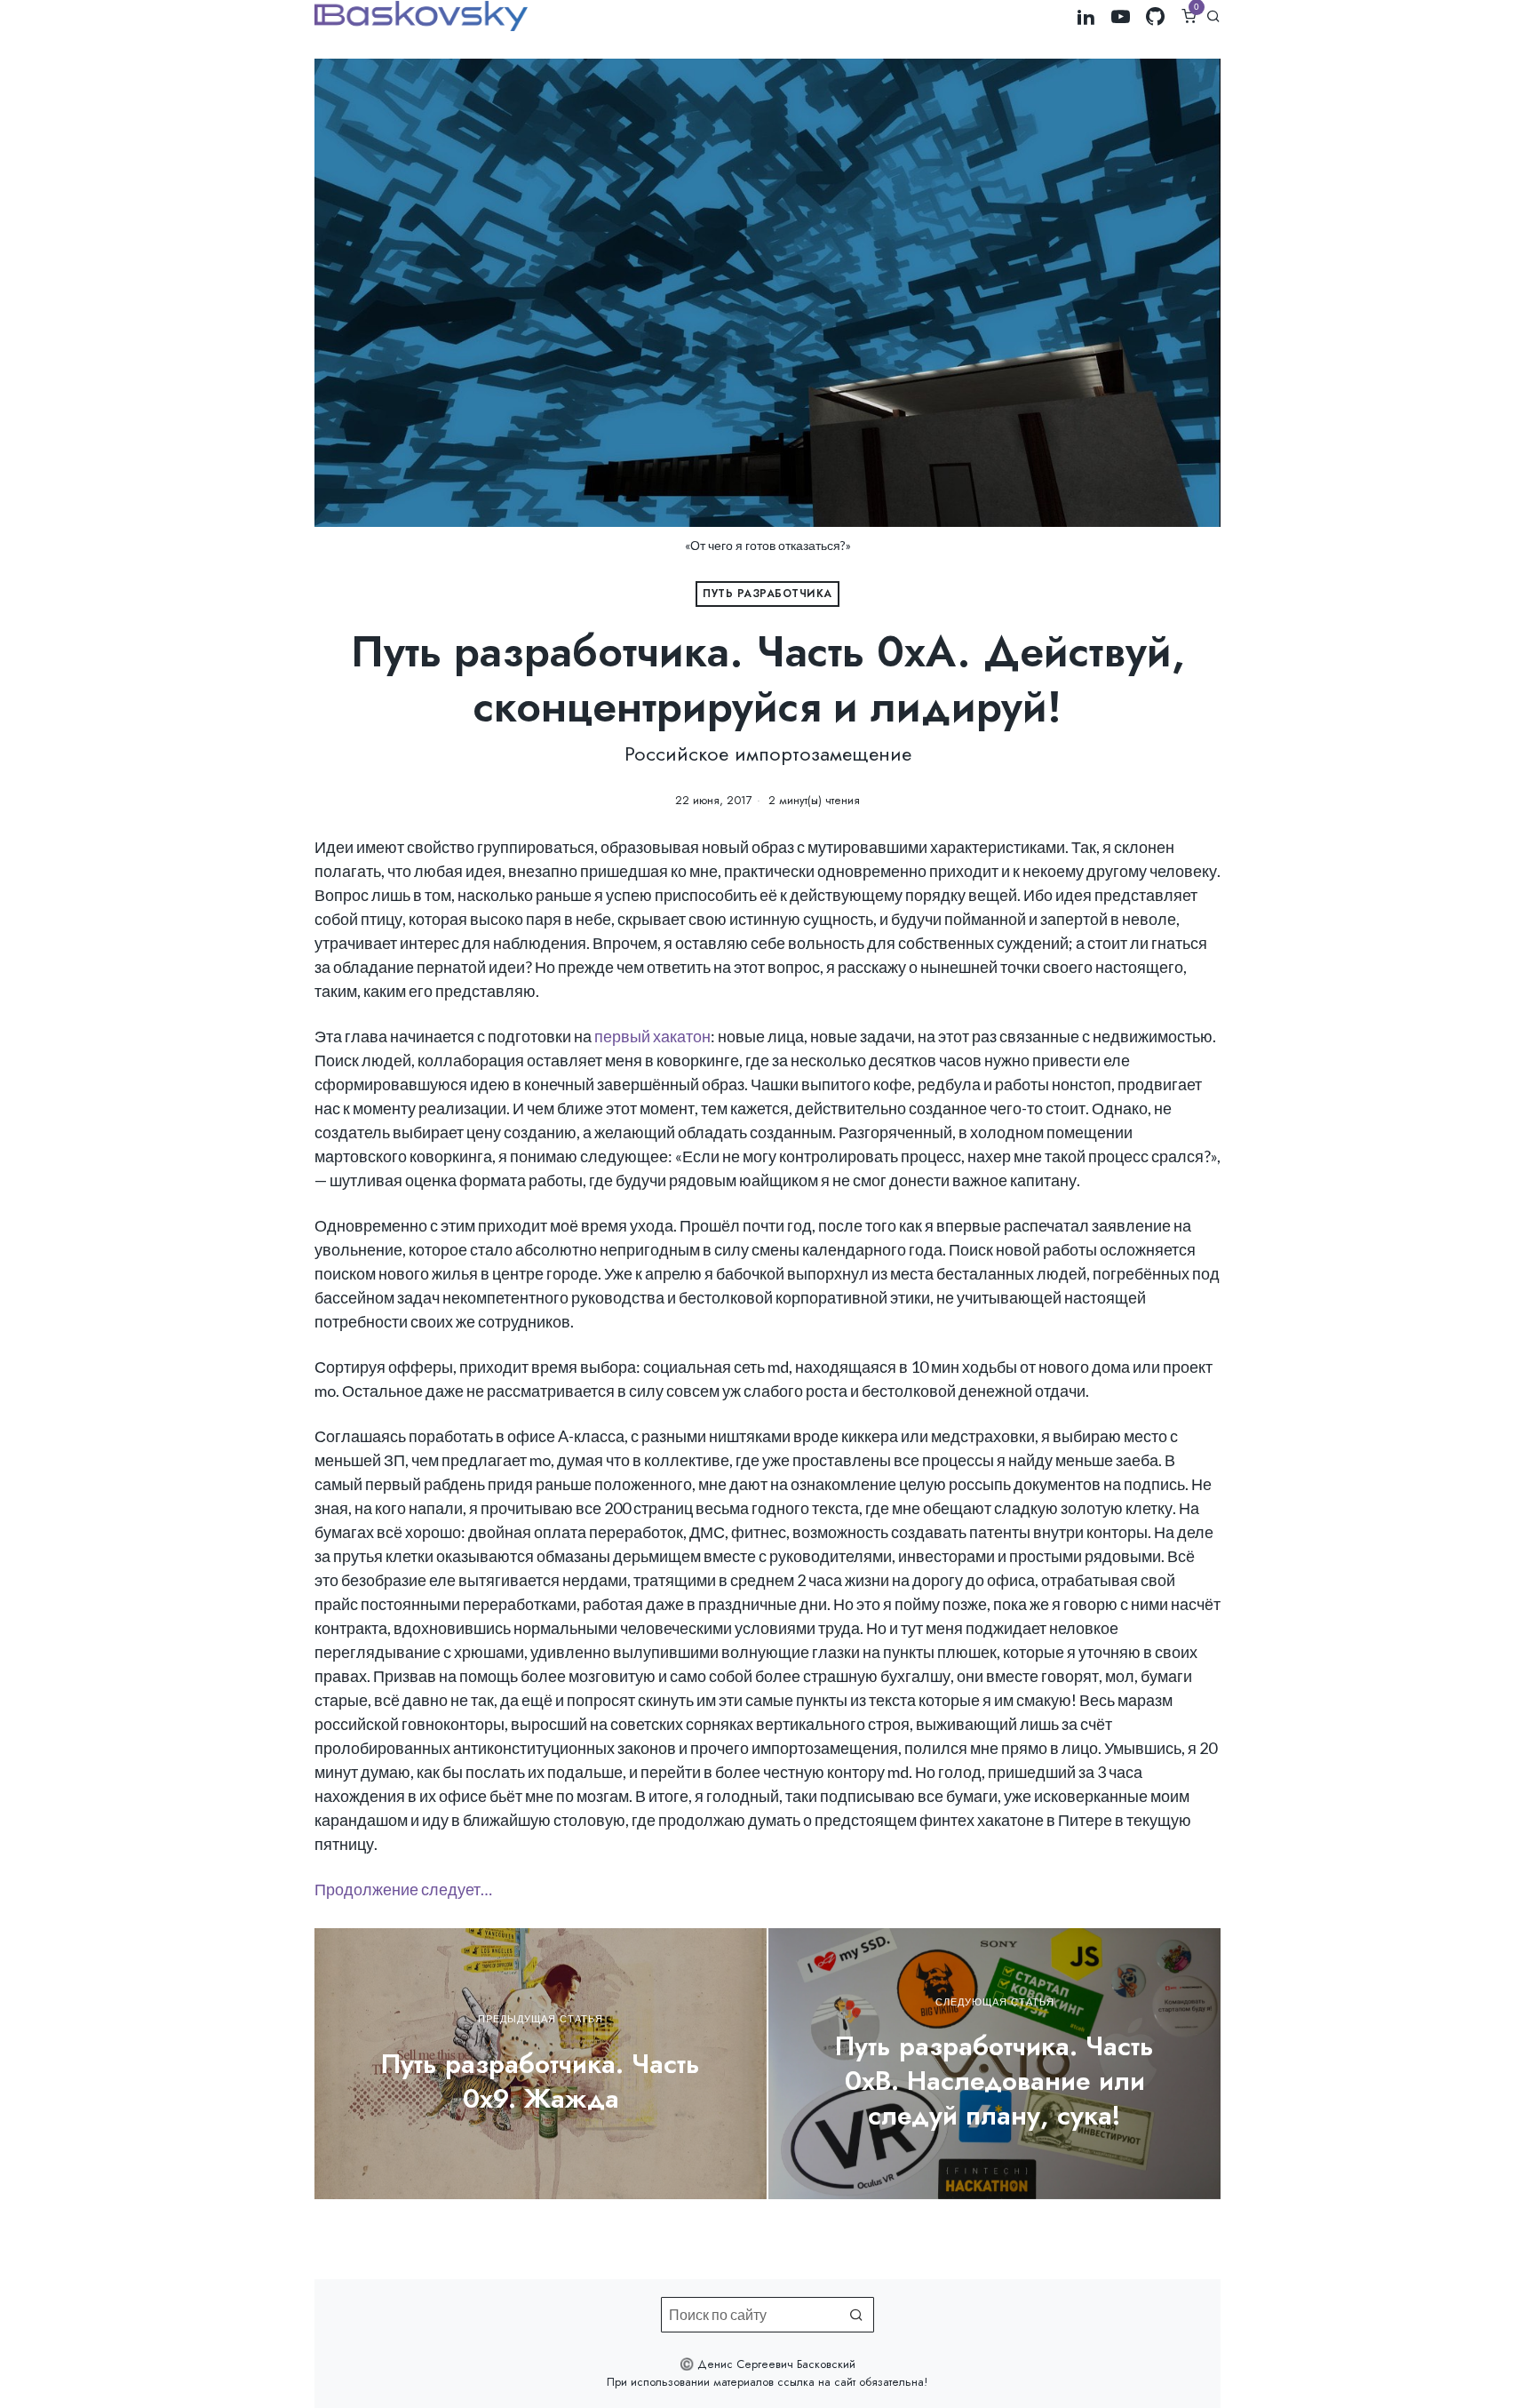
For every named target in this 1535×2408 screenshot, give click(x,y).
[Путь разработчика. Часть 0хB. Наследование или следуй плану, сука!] (994, 2064)
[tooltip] (1086, 16)
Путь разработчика (767, 594)
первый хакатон (652, 1036)
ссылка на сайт (816, 2382)
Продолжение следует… (403, 1889)
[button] (856, 2315)
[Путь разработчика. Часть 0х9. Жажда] (541, 2064)
